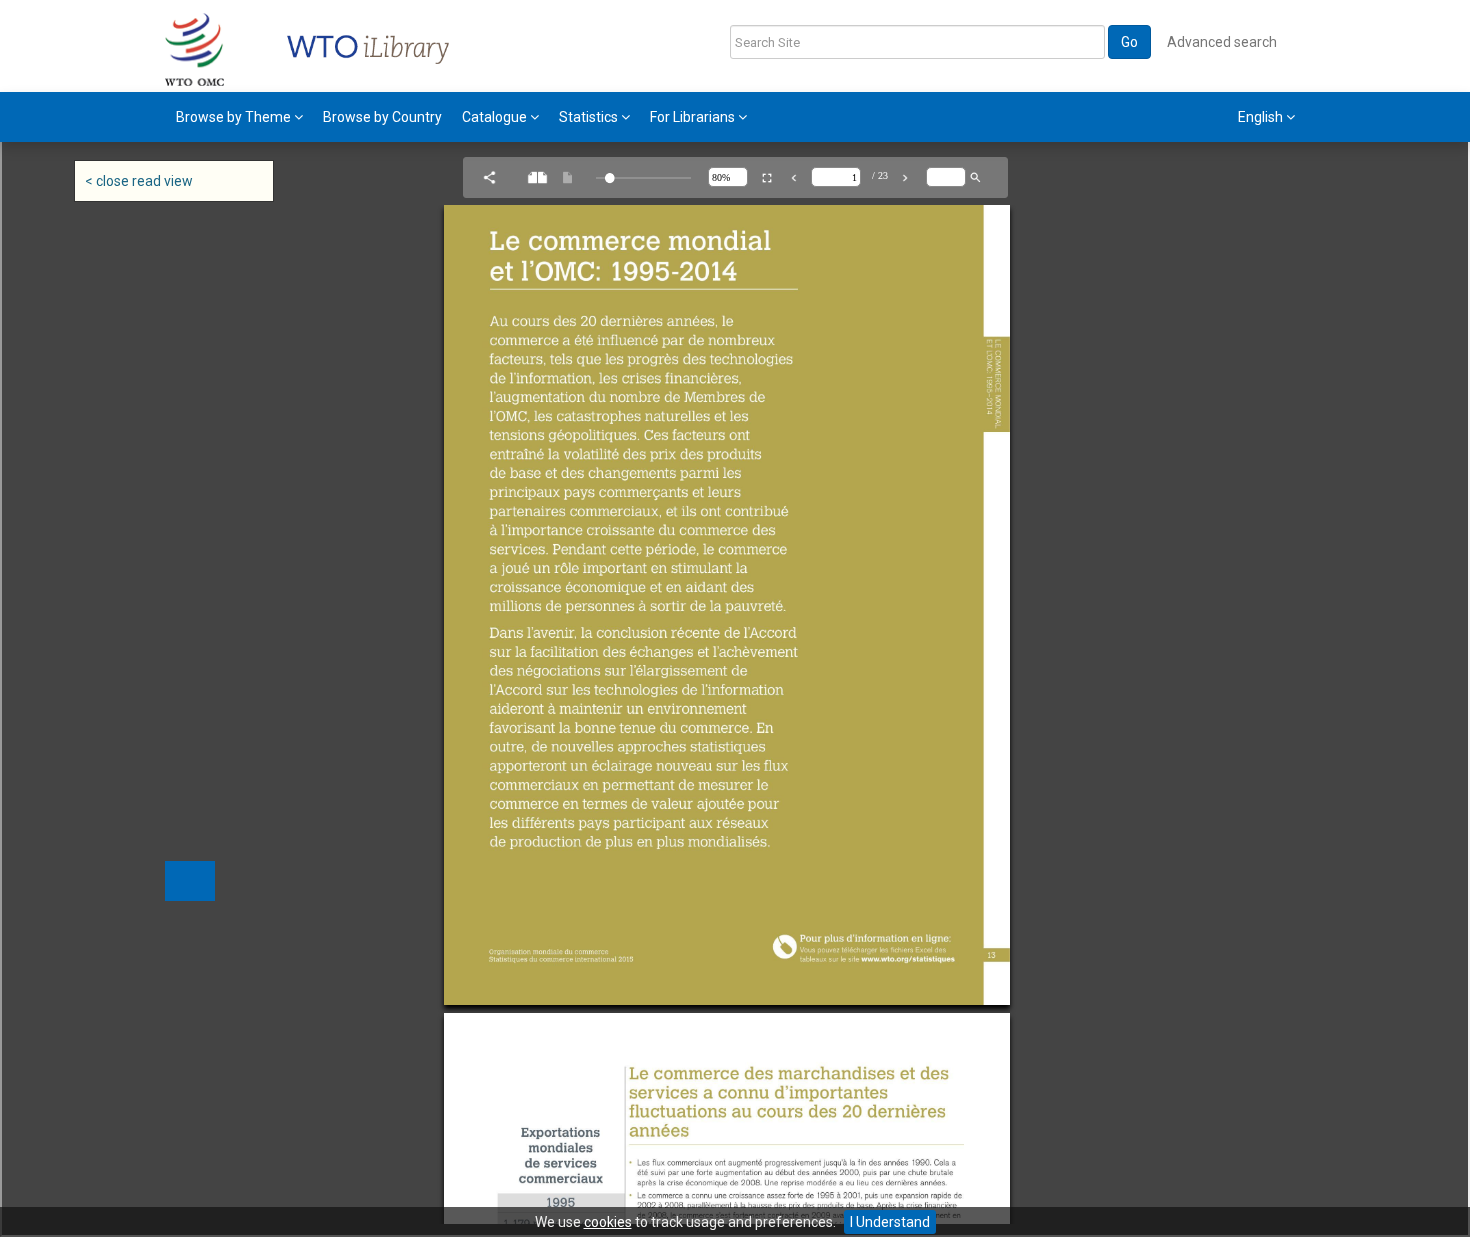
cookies (608, 1222)
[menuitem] (239, 117)
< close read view (139, 181)
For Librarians (694, 117)
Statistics (590, 117)
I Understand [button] (890, 1222)
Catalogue (496, 117)
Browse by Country (382, 117)
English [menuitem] (1262, 117)
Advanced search (1222, 42)
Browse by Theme (235, 117)
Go (1129, 42)
